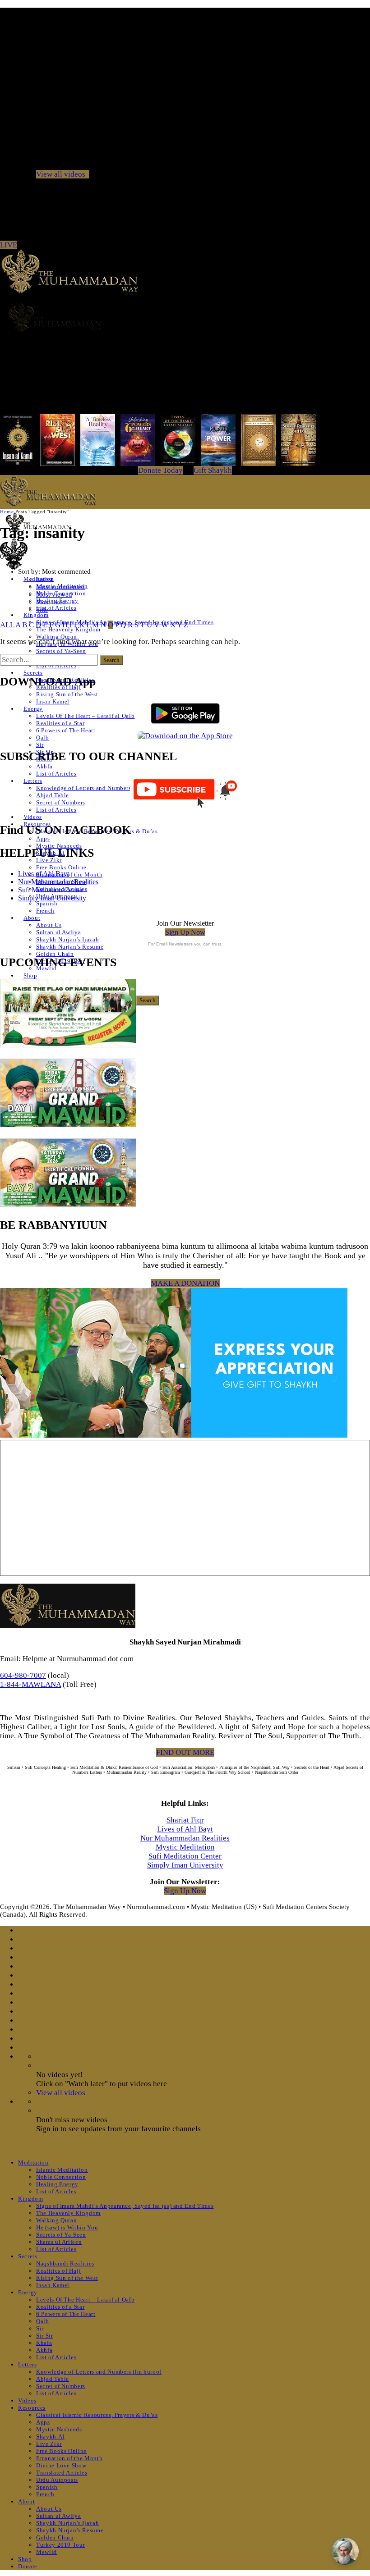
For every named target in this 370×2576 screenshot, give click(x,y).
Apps (43, 838)
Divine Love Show (61, 2465)
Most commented (60, 587)
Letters (33, 781)
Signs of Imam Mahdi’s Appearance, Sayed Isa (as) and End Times (125, 2206)
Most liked (51, 602)
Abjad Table (53, 795)
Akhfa (44, 766)
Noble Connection (61, 2177)
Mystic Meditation (185, 1847)
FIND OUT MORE (185, 1752)
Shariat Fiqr (185, 1820)
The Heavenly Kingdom (68, 2213)
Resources (32, 2408)
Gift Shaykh (213, 470)
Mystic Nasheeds (59, 846)
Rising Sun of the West (67, 694)
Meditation (33, 2163)
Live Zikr (49, 860)
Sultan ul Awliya (58, 932)
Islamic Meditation (62, 2170)
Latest (44, 579)
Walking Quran (56, 637)
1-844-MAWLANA (30, 1684)
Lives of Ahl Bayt (44, 874)
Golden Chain (55, 954)
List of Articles (56, 608)
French (45, 911)
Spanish (47, 903)
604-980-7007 (23, 1675)
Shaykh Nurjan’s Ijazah (67, 939)
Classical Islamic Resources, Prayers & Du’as (97, 2415)
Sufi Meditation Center (51, 890)
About (32, 918)
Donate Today (160, 470)
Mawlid (46, 2552)
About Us (49, 925)
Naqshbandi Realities (65, 2263)
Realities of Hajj (58, 2271)
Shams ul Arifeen (59, 2242)
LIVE (9, 245)
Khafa (44, 2343)
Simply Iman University (52, 898)
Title (42, 610)
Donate (28, 2566)
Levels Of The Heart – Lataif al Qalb (85, 716)
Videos (33, 817)
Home (7, 512)
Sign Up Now (185, 932)
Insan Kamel (53, 701)
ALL (7, 625)
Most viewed (54, 594)
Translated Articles (62, 2473)
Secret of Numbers (61, 802)
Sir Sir (45, 2336)
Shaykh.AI (50, 2437)
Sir (40, 745)
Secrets (33, 673)
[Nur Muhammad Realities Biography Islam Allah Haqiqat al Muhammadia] (185, 317)
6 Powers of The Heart (66, 730)
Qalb (43, 738)
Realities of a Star (60, 723)
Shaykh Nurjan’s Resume (70, 947)
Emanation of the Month (69, 875)
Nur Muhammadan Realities (58, 882)
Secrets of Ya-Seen (61, 651)
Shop (30, 975)
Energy (33, 709)
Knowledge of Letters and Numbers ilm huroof (99, 788)
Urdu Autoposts (57, 2480)
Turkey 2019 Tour (60, 2545)
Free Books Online (61, 867)
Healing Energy (57, 2184)
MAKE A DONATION (185, 1283)
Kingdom (36, 615)
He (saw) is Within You (67, 2227)
